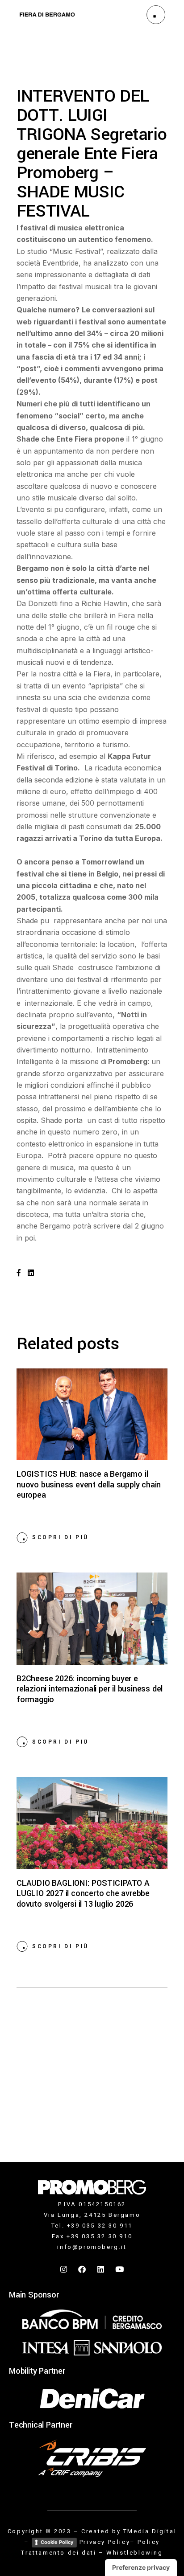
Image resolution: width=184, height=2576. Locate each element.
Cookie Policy (57, 2542)
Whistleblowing (134, 2553)
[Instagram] (64, 2269)
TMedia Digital (150, 2531)
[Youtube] (120, 2269)
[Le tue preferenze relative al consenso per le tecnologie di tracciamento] (141, 2568)
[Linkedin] (101, 2269)
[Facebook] (83, 2269)
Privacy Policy (105, 2542)
